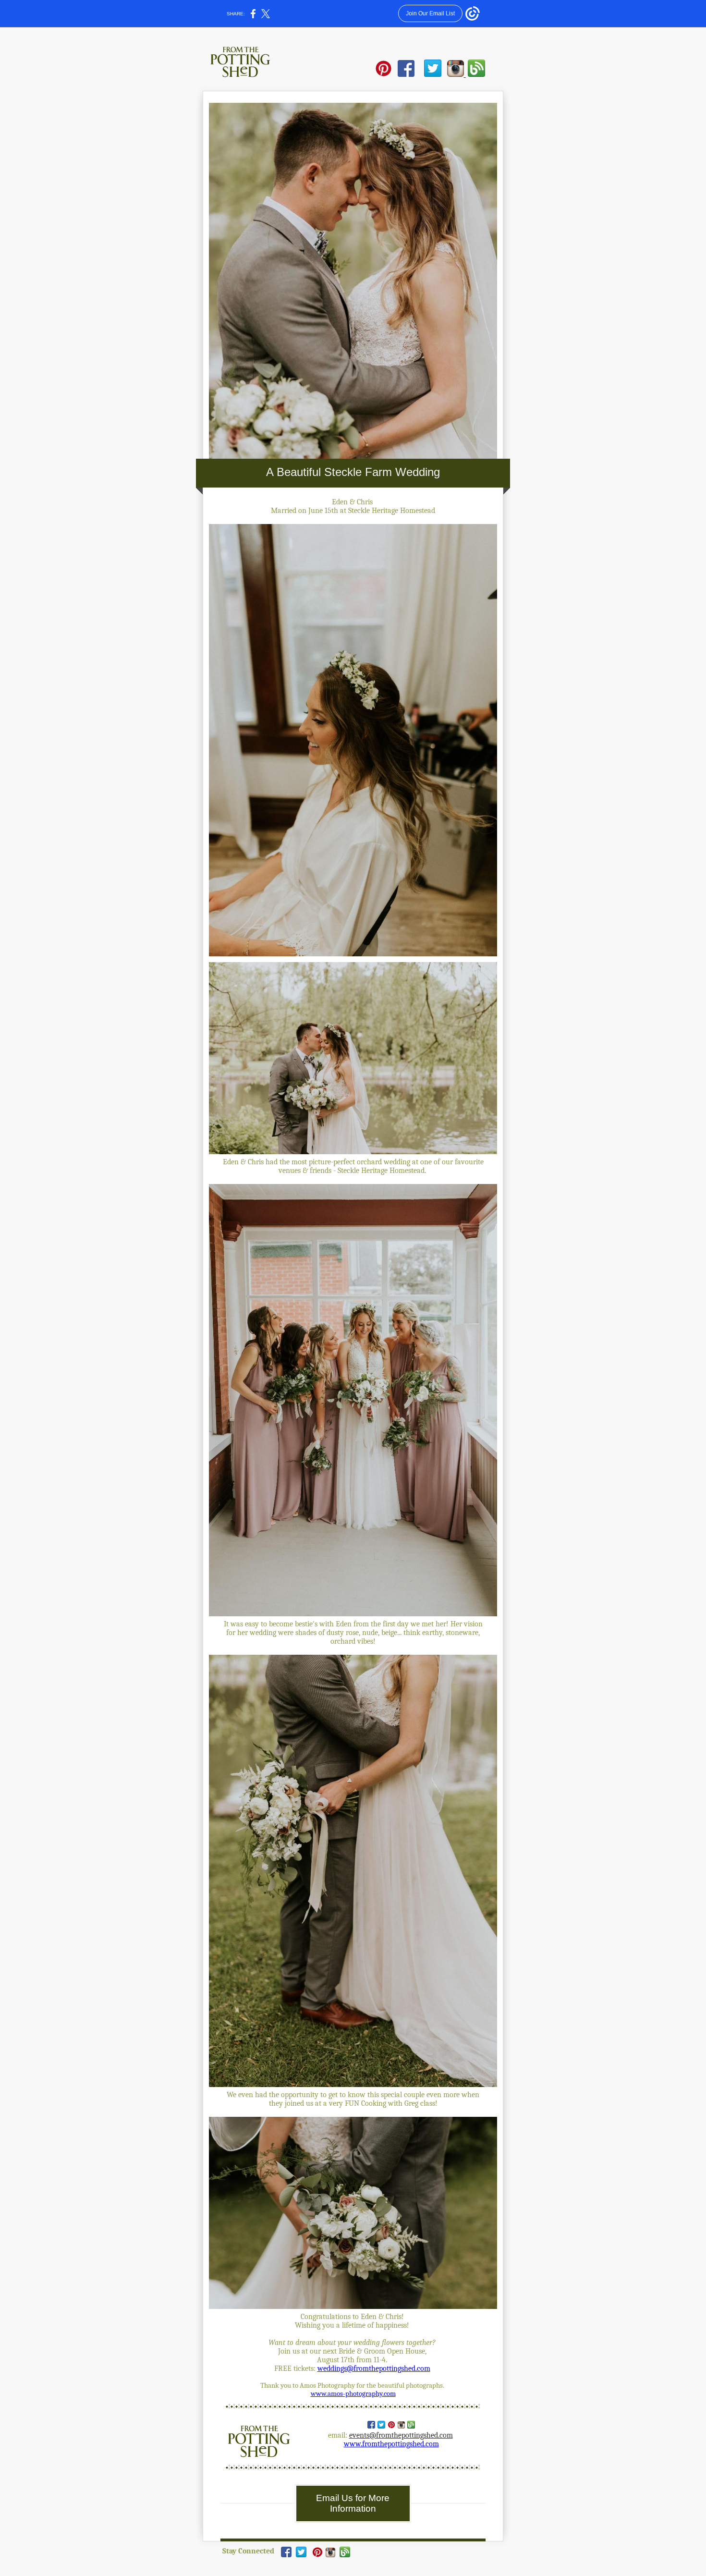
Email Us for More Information (353, 2503)
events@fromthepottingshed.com (401, 2435)
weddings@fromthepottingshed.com (374, 2368)
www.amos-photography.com (353, 2394)
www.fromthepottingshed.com (391, 2444)
